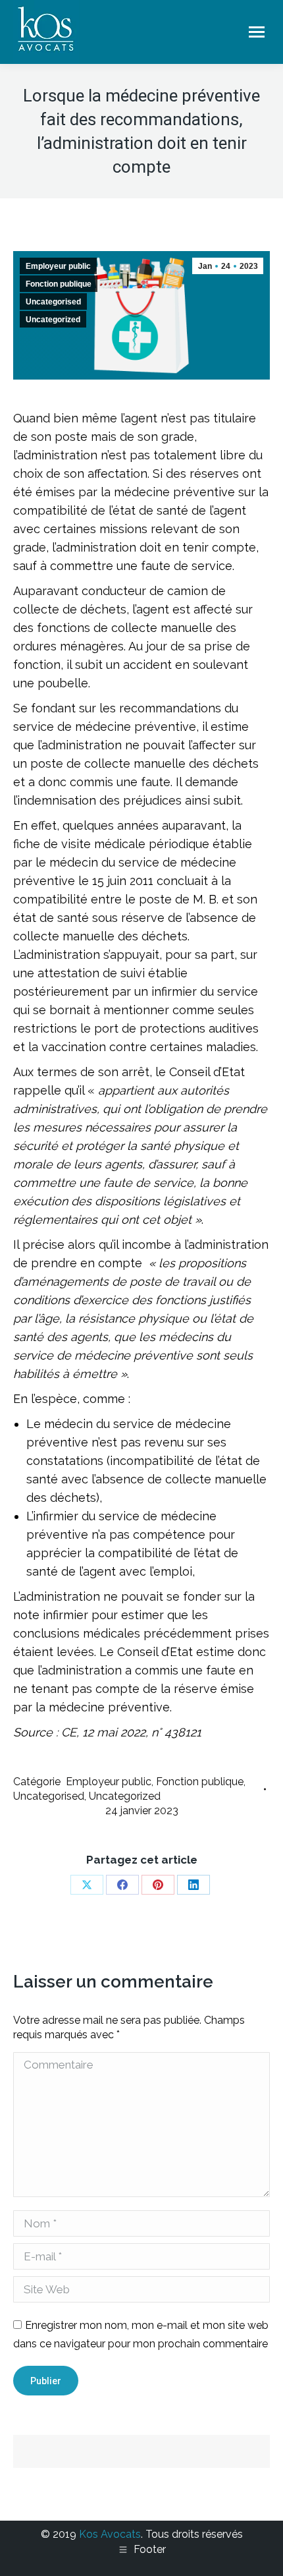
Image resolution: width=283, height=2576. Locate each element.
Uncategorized (53, 320)
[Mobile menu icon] (257, 32)
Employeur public (58, 266)
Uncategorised (53, 302)
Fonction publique (59, 284)
